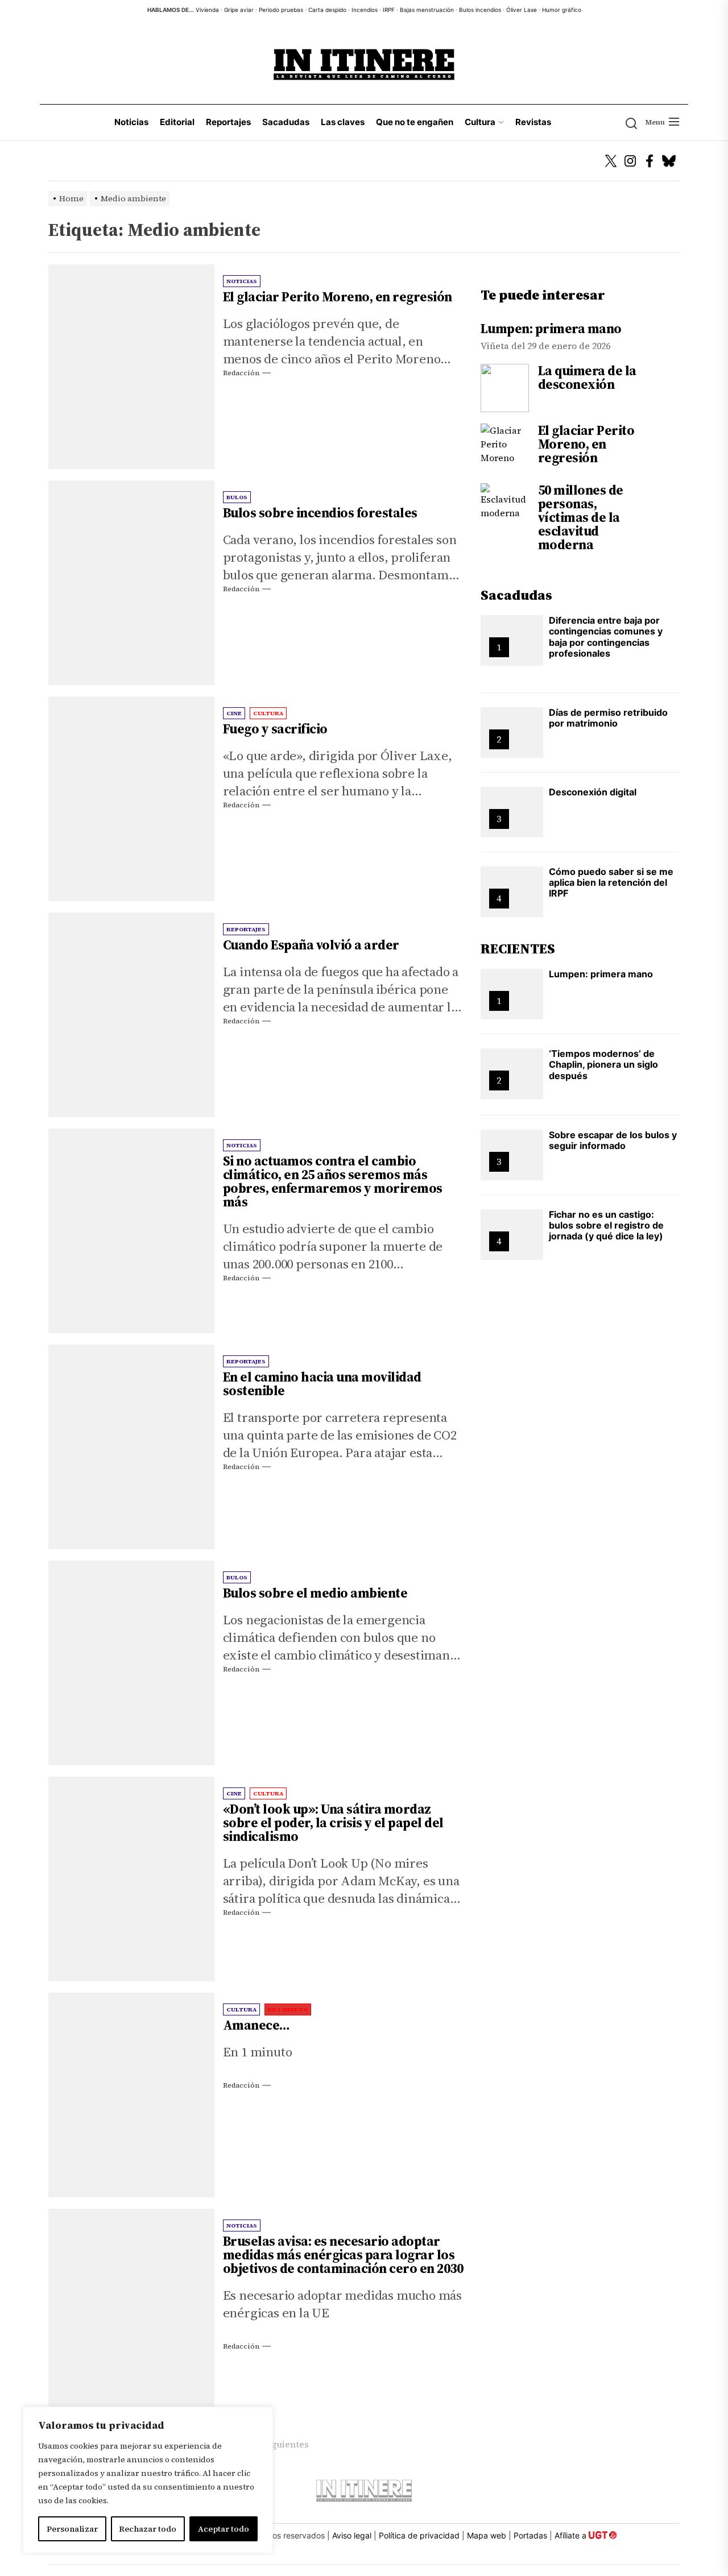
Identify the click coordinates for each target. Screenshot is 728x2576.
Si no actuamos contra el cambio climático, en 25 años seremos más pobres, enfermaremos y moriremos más (333, 1181)
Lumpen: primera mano (551, 329)
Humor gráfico (562, 10)
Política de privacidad (419, 2535)
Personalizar (72, 2529)
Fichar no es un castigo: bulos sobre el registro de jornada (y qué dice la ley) (606, 1225)
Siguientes (286, 2444)
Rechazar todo (148, 2529)
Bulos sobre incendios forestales (320, 513)
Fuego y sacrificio (275, 729)
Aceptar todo (224, 2529)
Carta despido (327, 10)
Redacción (241, 373)
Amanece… (257, 2025)
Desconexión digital (593, 792)
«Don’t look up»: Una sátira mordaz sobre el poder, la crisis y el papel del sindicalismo (333, 1823)
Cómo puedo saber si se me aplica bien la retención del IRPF (611, 882)
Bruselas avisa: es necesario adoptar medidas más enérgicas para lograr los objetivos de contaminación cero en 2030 (343, 2255)
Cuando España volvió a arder (311, 945)
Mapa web (487, 2535)
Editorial (177, 122)
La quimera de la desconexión (587, 378)
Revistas (533, 122)
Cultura (480, 122)
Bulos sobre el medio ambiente (315, 1593)
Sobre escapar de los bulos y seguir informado (613, 1140)
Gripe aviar (239, 10)
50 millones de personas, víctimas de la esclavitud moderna (581, 517)
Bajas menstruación (427, 10)
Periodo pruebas (281, 10)
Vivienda (207, 10)
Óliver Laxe (522, 10)
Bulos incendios (480, 10)
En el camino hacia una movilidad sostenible (322, 1384)
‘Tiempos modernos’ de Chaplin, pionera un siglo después (603, 1064)
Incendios (365, 10)
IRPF (389, 10)
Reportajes (228, 122)
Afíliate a (572, 2535)
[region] (148, 2480)
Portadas (530, 2535)
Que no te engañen (415, 122)
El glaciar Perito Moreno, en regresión (338, 297)
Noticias (131, 122)
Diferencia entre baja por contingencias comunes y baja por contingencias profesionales (606, 637)
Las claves (343, 122)
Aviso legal (352, 2535)
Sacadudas (286, 122)
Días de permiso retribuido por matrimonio (608, 718)
